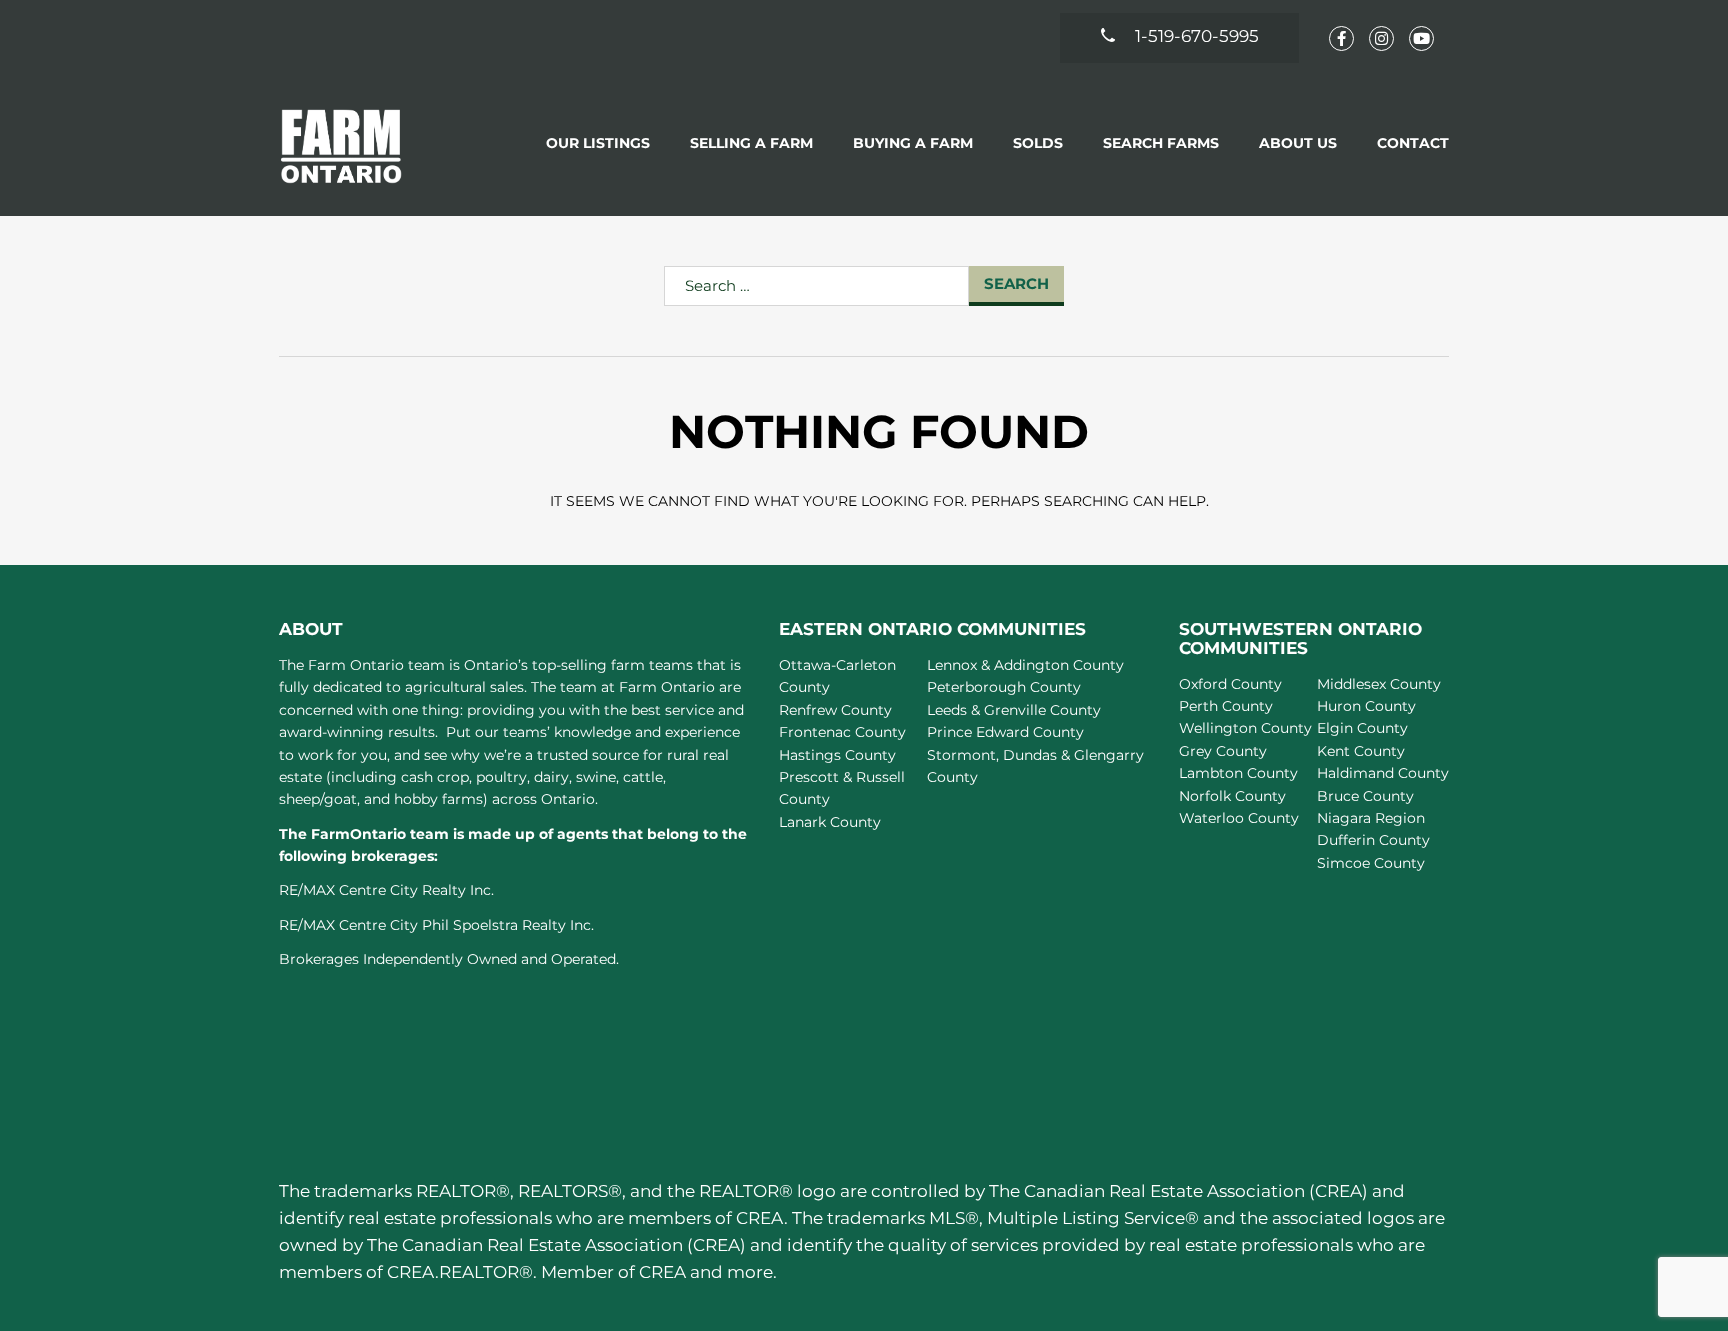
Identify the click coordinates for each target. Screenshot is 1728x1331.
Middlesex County (1379, 684)
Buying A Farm (913, 143)
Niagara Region (1371, 818)
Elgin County (1362, 728)
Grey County (1223, 751)
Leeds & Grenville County (1014, 710)
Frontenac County (842, 732)
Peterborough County (1004, 687)
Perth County (1226, 706)
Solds (1038, 143)
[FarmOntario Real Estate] (341, 145)
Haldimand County (1383, 773)
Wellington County (1245, 728)
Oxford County (1230, 684)
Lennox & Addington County (1025, 665)
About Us (1298, 143)
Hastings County (837, 755)
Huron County (1366, 706)
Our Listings (598, 143)
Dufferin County (1373, 840)
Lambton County (1238, 773)
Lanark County (830, 822)
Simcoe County (1371, 863)
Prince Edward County (1005, 732)
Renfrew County (835, 710)
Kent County (1361, 751)
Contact (1413, 143)
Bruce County (1365, 796)
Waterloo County (1239, 818)
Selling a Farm (751, 143)
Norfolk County (1232, 796)
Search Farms (1161, 143)
